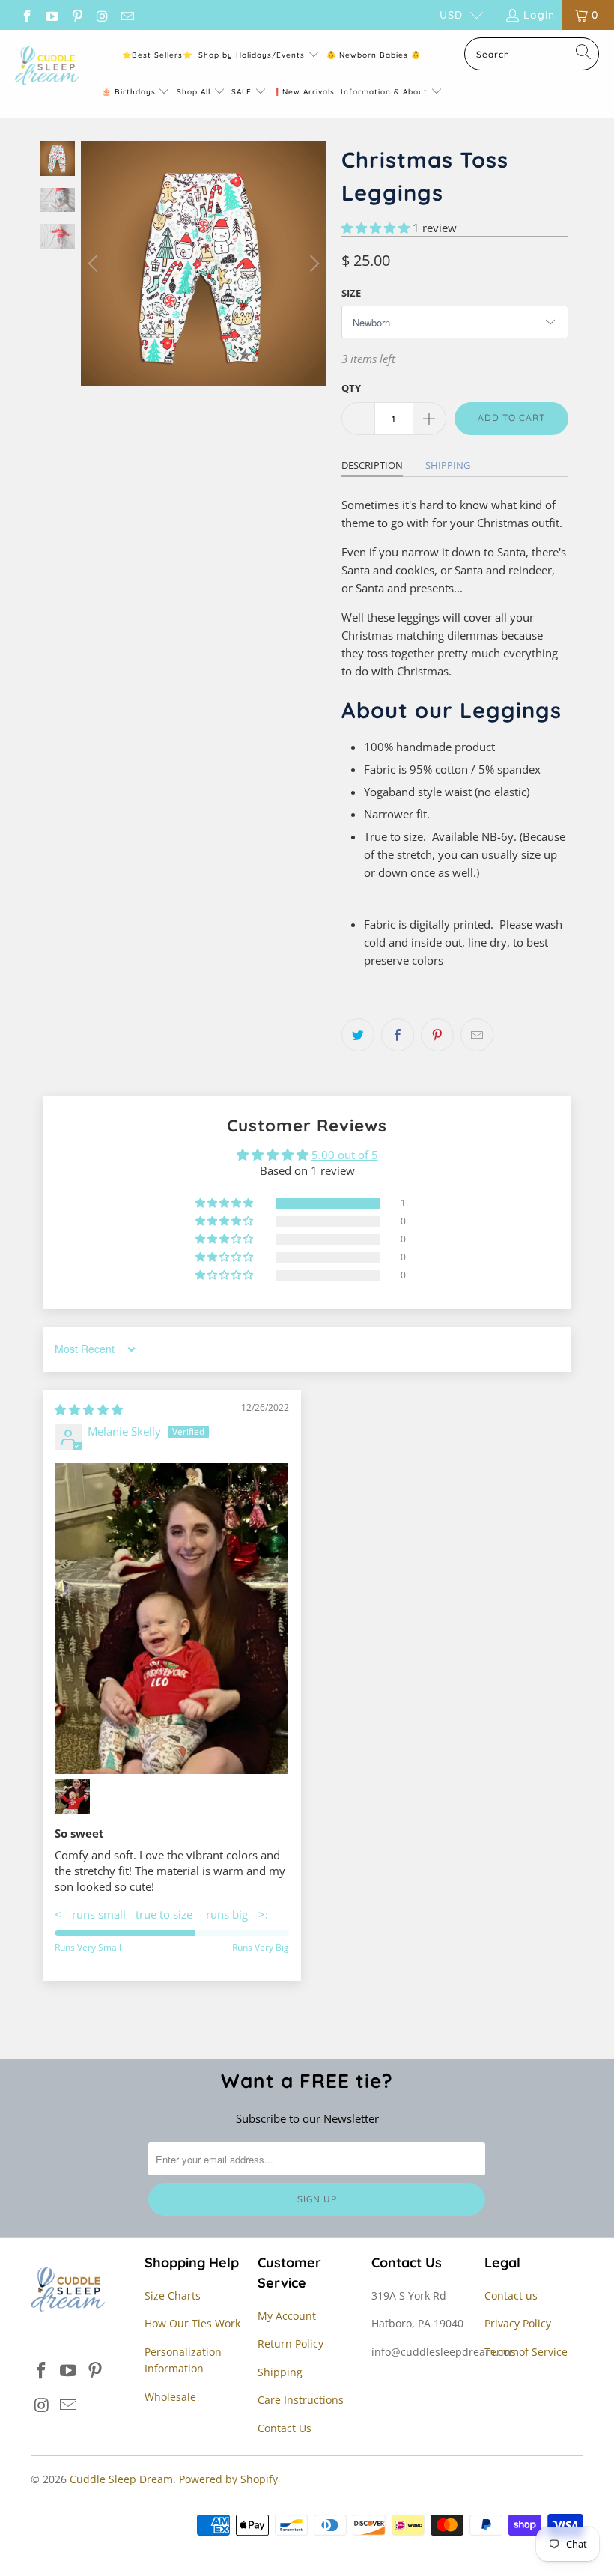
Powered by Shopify (228, 2479)
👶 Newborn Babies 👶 (374, 55)
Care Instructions (301, 2400)
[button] (376, 228)
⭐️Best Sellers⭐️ (157, 55)
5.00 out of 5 (345, 1155)
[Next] (312, 264)
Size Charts (173, 2296)
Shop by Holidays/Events (252, 55)
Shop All (194, 92)
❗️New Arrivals (304, 92)
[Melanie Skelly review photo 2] (73, 1796)
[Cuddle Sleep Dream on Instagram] (102, 15)
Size (351, 293)
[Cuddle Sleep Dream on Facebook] (26, 15)
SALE (243, 92)
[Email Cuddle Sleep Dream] (127, 15)
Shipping (448, 465)
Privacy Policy (518, 2323)
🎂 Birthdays (130, 92)
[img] (89, 1409)
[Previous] (95, 264)
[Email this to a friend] (477, 1035)
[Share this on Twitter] (358, 1035)
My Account (287, 2316)
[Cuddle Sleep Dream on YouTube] (52, 15)
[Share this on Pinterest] (437, 1035)
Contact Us (285, 2428)
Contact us (511, 2296)
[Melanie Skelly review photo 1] (172, 1619)
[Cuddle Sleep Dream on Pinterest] (76, 15)
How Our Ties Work (192, 2323)
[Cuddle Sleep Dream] (47, 67)
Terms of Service (526, 2352)
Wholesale (170, 2397)
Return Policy (291, 2343)
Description (372, 465)
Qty (351, 388)
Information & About (384, 92)
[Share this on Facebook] (398, 1035)
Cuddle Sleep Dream (121, 2479)
